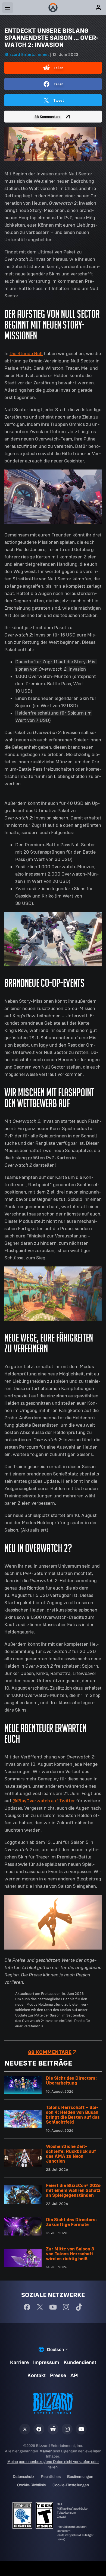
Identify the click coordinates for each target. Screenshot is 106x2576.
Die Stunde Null (26, 353)
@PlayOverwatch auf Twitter (44, 1801)
